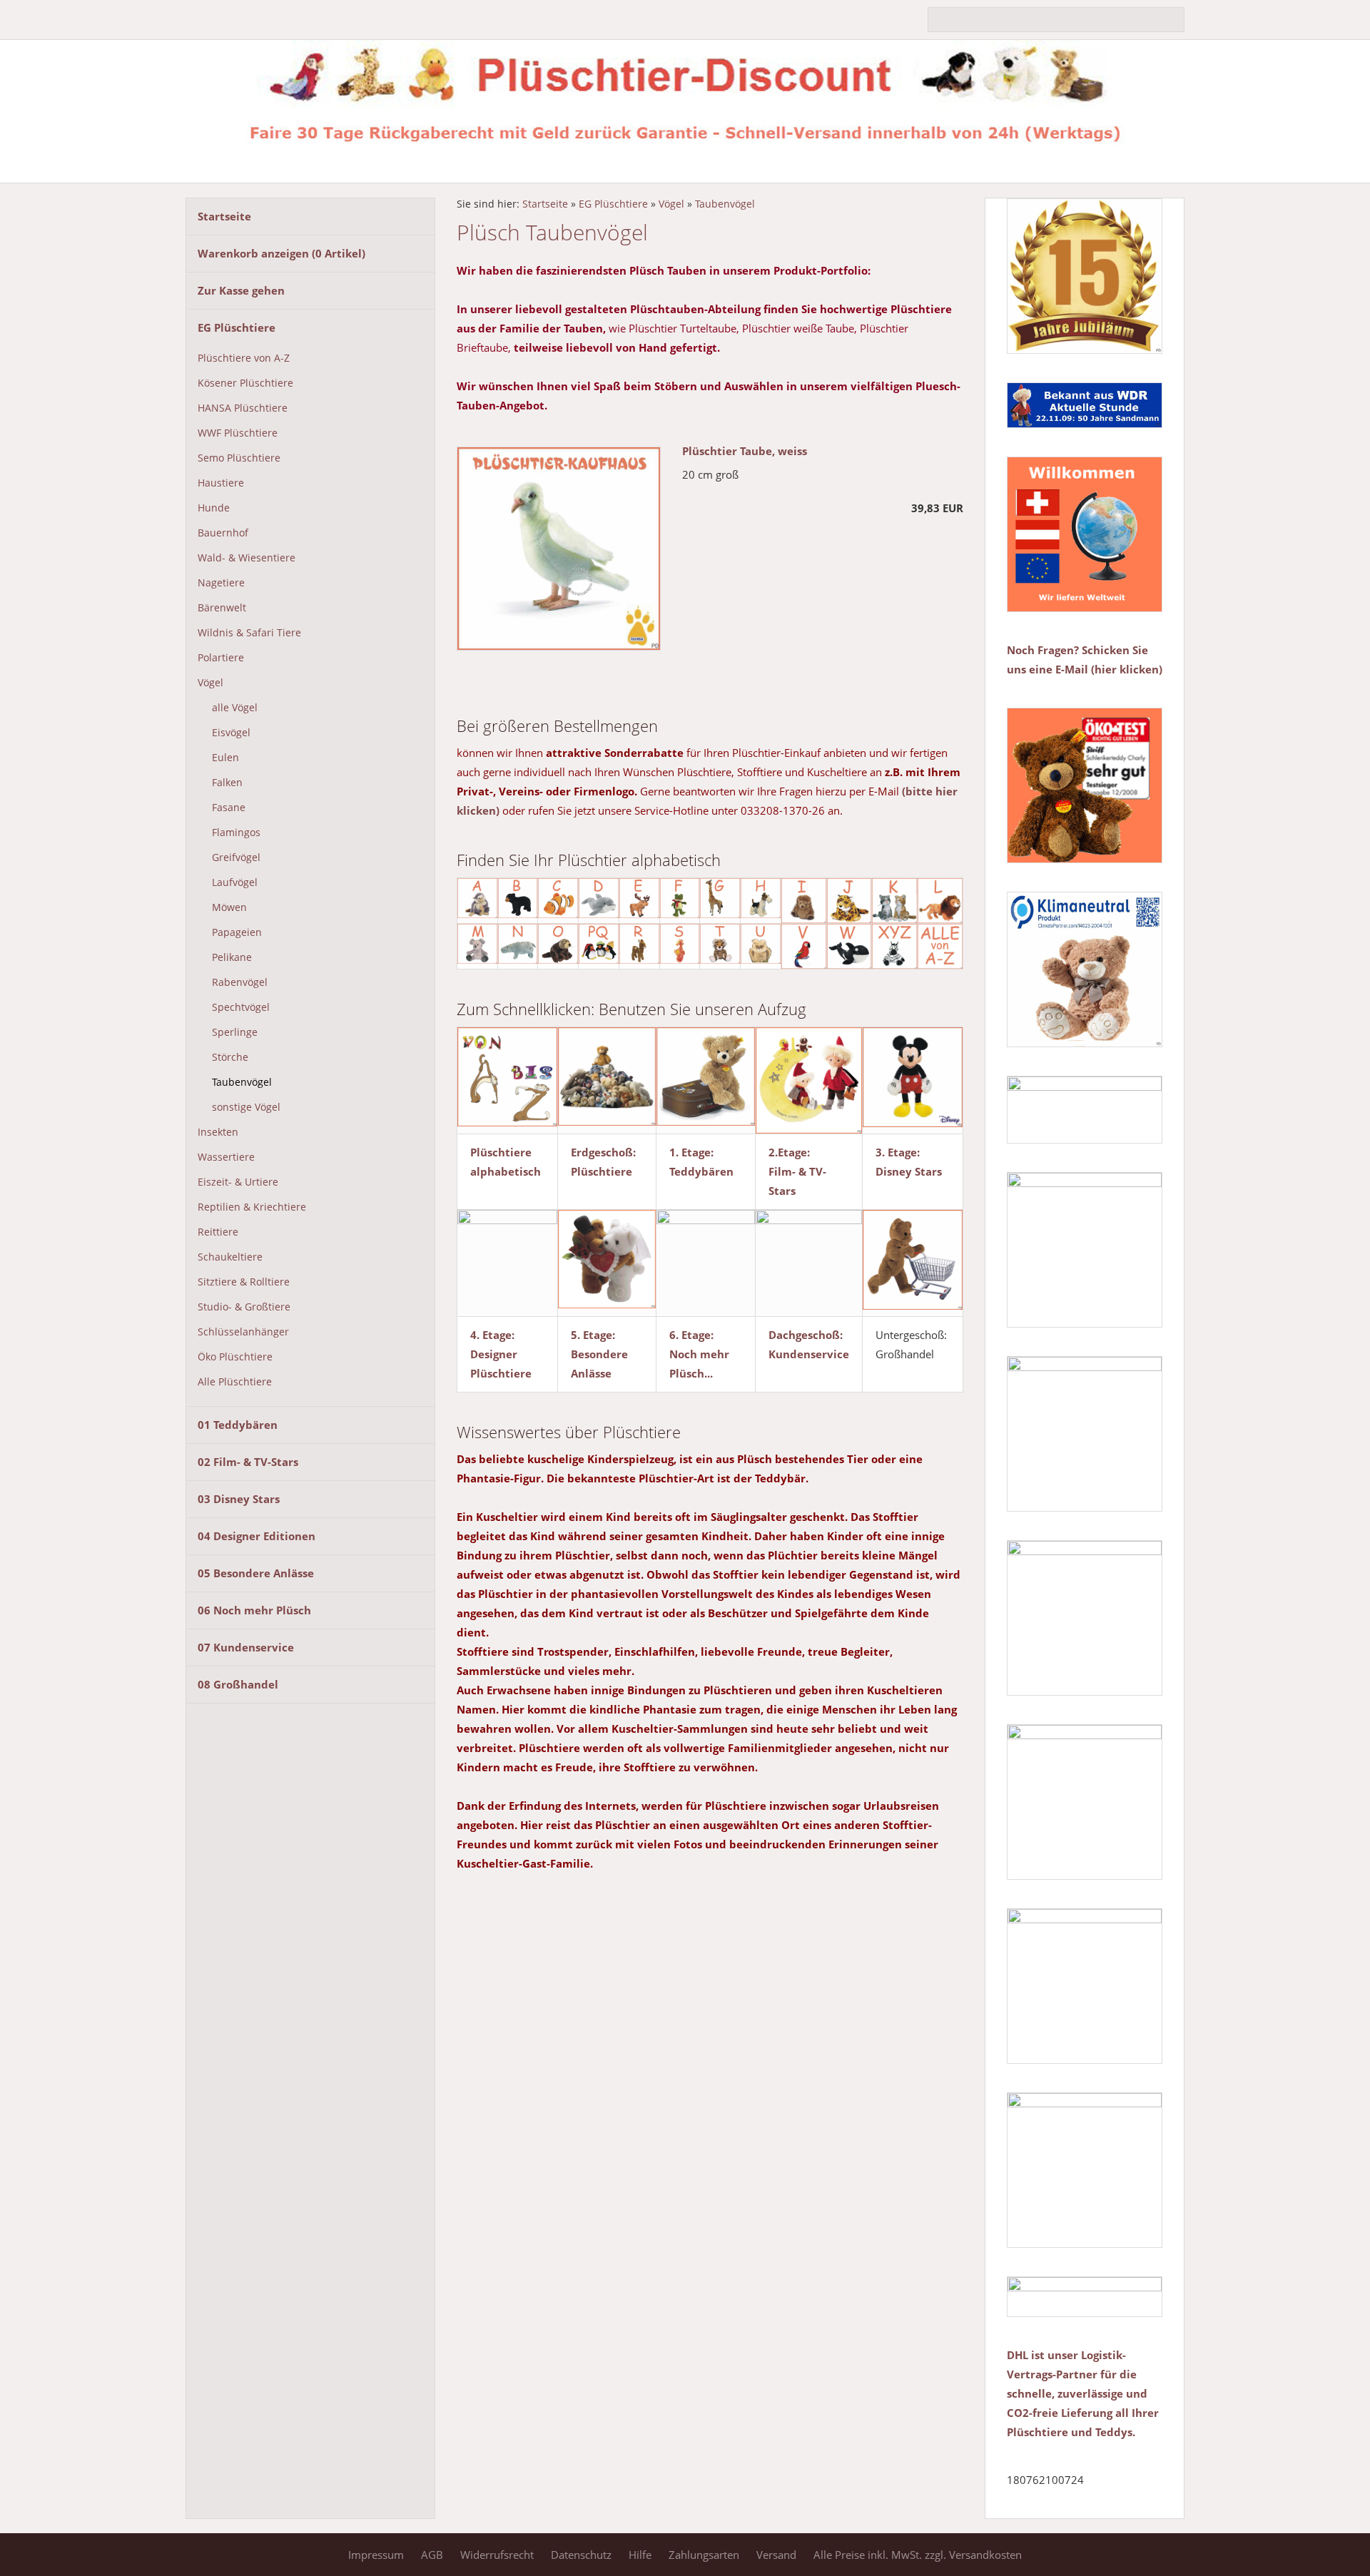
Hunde (214, 508)
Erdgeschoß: (603, 1152)
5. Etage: (593, 1335)
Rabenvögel (240, 982)
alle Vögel (235, 708)
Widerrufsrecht (497, 2555)
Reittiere (218, 1232)
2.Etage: (789, 1152)
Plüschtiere (602, 1171)
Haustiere (221, 483)
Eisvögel (231, 733)
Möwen (229, 907)
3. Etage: (898, 1152)
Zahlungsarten (704, 2555)
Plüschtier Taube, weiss (745, 451)
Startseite (224, 216)
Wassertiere (226, 1157)
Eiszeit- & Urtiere (238, 1182)
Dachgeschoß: (806, 1335)
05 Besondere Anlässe (256, 1573)
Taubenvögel (242, 1082)
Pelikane (232, 957)
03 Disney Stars (239, 1499)
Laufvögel (235, 882)
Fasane (229, 808)
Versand (776, 2555)
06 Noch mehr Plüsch (254, 1610)
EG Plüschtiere (237, 327)
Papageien (237, 932)
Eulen (225, 758)
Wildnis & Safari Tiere (249, 633)
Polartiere (221, 658)
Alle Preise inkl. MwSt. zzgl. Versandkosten (918, 2555)
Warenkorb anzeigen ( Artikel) (281, 253)
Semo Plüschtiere (239, 458)
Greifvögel (236, 857)
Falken (227, 783)
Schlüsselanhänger (243, 1332)
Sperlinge (235, 1032)
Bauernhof (223, 533)
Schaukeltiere (230, 1257)
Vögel (210, 683)
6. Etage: (691, 1335)
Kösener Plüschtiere (245, 383)
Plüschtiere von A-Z (244, 358)
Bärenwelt (222, 608)
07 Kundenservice (246, 1647)
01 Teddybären (238, 1425)
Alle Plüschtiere (235, 1382)
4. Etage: (492, 1335)
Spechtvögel (241, 1007)
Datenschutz (581, 2555)
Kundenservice (809, 1354)
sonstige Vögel (246, 1107)
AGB (432, 2555)
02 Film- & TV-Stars (248, 1462)
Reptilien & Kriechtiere (252, 1207)
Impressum (376, 2555)
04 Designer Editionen (257, 1536)
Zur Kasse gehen (241, 290)
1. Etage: (691, 1152)
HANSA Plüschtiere (243, 408)
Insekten (218, 1132)
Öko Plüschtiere (235, 1357)
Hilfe (640, 2555)
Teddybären (701, 1171)
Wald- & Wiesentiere (247, 558)
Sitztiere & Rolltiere (244, 1282)
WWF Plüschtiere (238, 433)
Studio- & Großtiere (244, 1307)
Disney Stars (909, 1171)
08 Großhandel (238, 1684)
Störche (230, 1057)
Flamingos (236, 833)
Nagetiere (221, 583)
